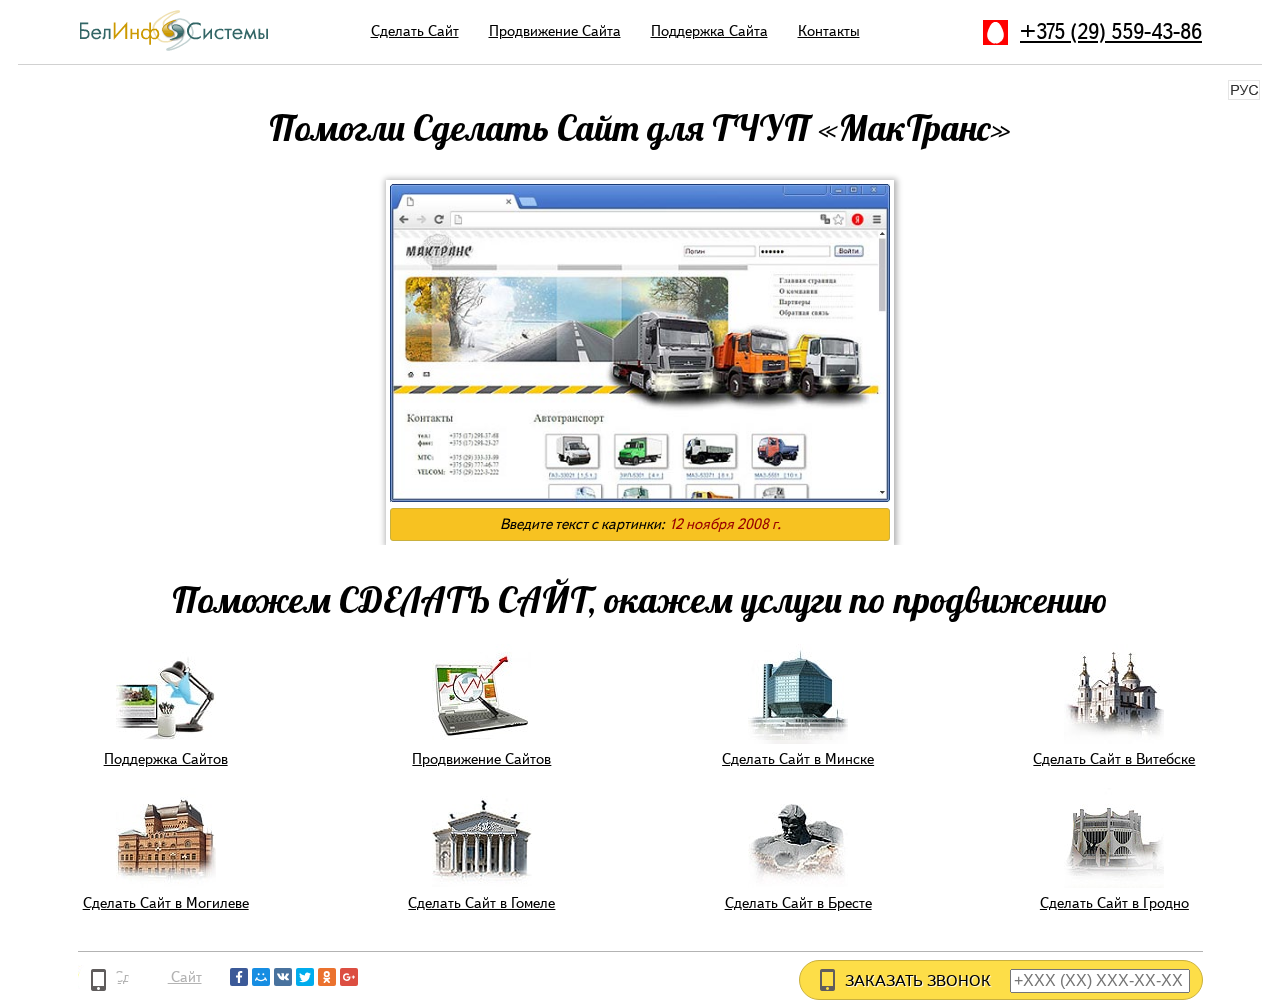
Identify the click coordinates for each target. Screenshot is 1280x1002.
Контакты (829, 31)
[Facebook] (239, 977)
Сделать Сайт (415, 31)
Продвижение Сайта (555, 31)
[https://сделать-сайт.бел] (174, 48)
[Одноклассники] (327, 977)
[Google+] (349, 977)
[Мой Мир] (261, 977)
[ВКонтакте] (283, 977)
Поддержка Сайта (709, 31)
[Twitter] (305, 977)
